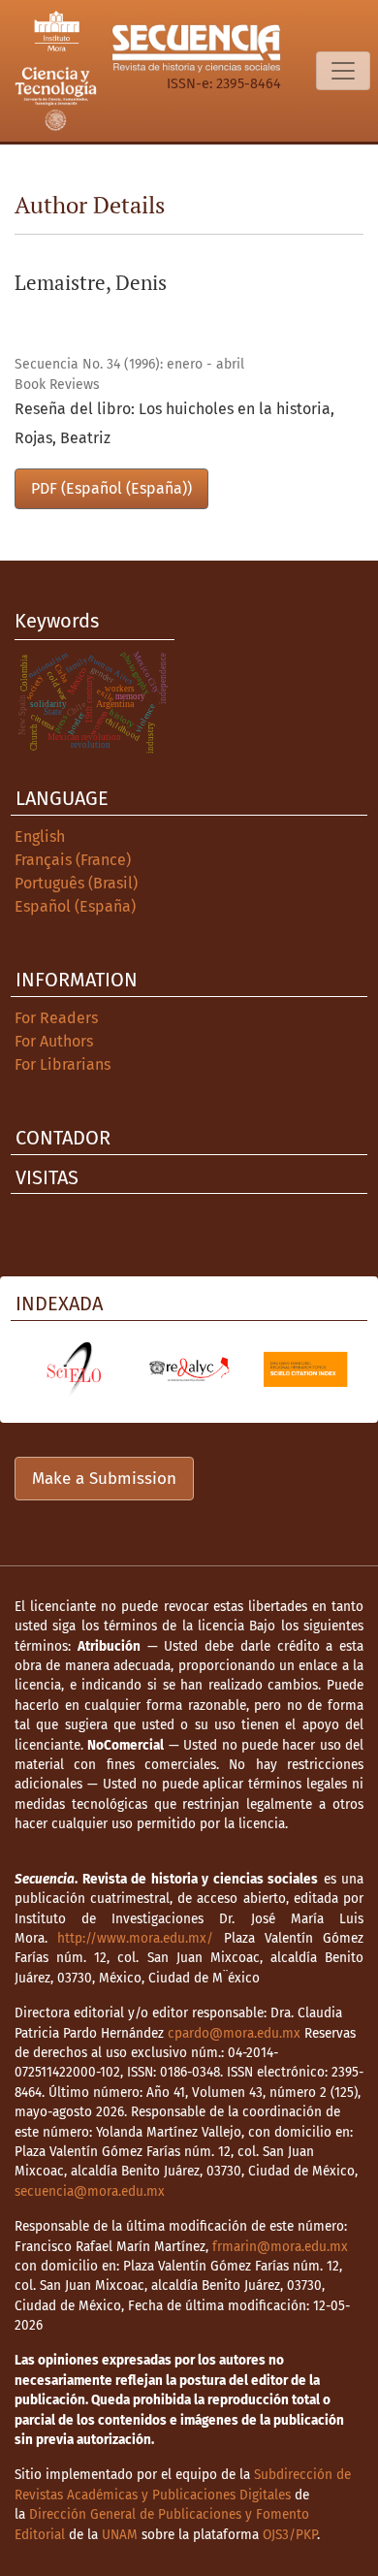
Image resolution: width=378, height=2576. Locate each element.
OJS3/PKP (290, 2535)
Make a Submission (104, 1479)
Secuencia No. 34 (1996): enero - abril (129, 364)
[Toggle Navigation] (343, 71)
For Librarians (63, 1064)
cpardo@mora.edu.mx (234, 2033)
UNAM (120, 2535)
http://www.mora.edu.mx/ (135, 1938)
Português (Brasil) (76, 883)
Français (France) (73, 860)
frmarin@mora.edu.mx (280, 2247)
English (40, 837)
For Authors (54, 1041)
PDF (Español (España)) (111, 488)
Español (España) (75, 906)
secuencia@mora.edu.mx (90, 2191)
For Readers (56, 1018)
